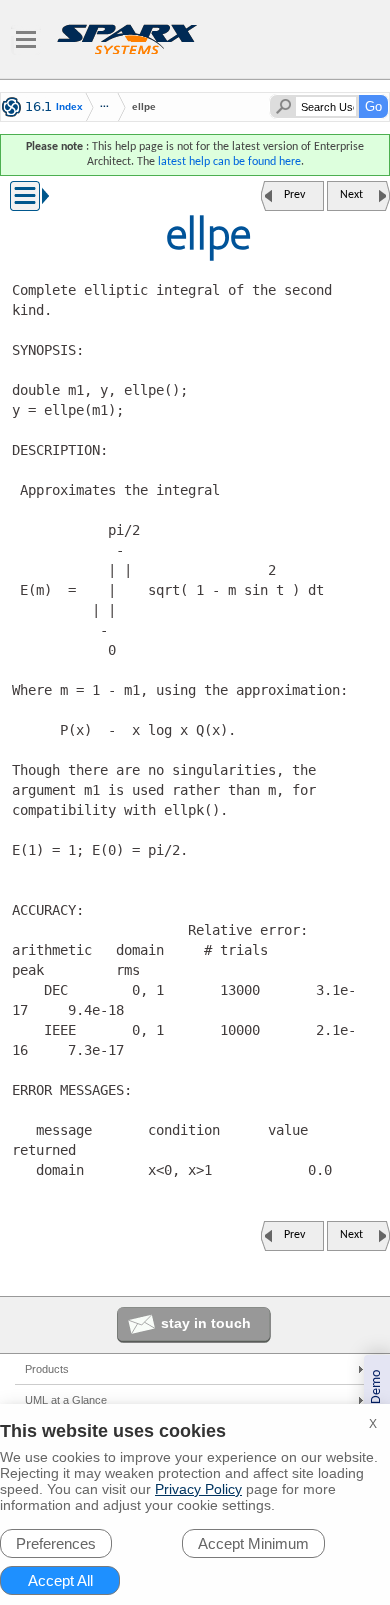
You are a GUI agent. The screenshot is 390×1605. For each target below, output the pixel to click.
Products (47, 1369)
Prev (294, 195)
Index (69, 107)
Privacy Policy (198, 1489)
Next (351, 195)
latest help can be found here (229, 162)
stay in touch (206, 1323)
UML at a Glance (66, 1400)
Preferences (56, 1543)
